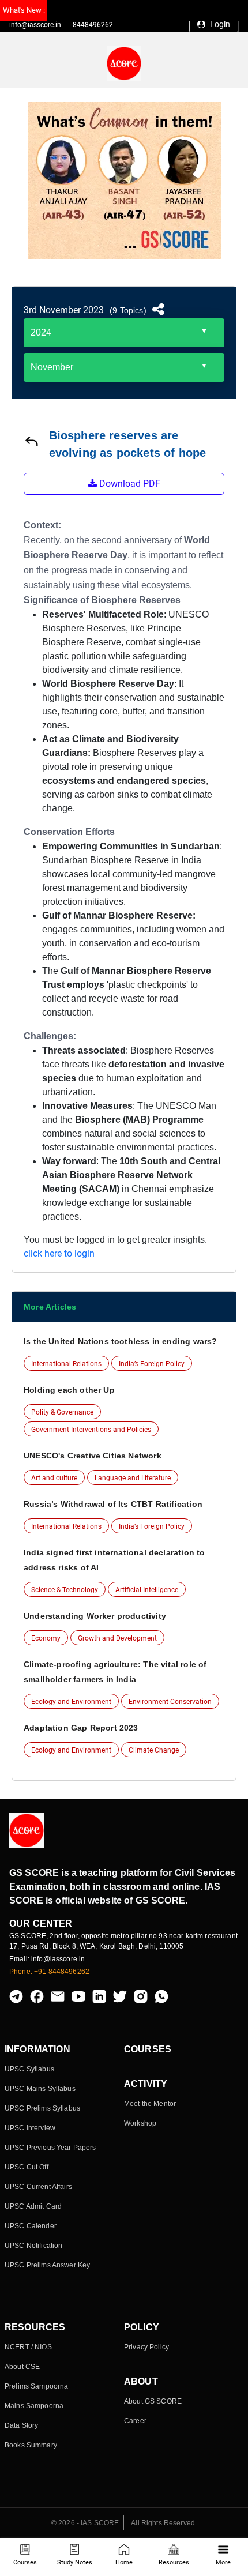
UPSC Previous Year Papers (50, 2148)
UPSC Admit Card (33, 2206)
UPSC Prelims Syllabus (42, 2108)
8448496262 (93, 25)
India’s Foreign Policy (152, 1364)
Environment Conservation (170, 1702)
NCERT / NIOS (28, 2347)
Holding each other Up (69, 1390)
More (223, 2562)
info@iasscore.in (35, 25)
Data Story (21, 2425)
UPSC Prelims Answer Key (47, 2265)
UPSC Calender (31, 2226)
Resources (174, 2562)
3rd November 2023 (64, 310)
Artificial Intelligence (147, 1590)
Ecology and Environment (71, 1702)
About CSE (22, 2367)
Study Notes (75, 2562)
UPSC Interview (30, 2128)
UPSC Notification (33, 2246)
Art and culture (54, 1478)
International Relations (66, 1364)
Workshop (140, 2123)
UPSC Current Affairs (38, 2187)
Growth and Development (117, 1638)
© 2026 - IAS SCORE (85, 2523)
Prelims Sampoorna (36, 2386)
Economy (46, 1638)
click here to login (59, 1253)
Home (124, 2562)
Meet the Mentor (150, 2104)
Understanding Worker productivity (95, 1616)
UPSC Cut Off (27, 2167)
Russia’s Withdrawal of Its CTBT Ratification (113, 1504)
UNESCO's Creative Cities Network (93, 1456)
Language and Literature (133, 1478)
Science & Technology (65, 1590)
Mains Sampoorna (34, 2406)
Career (135, 2421)
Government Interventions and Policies (91, 1430)
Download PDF (129, 484)
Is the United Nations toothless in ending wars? (120, 1341)
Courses (25, 2562)
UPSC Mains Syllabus (40, 2089)
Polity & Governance (62, 1412)
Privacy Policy (146, 2347)
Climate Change (154, 1750)
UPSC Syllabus (29, 2069)
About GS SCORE (153, 2401)
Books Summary (31, 2445)
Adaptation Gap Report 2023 (81, 1728)
